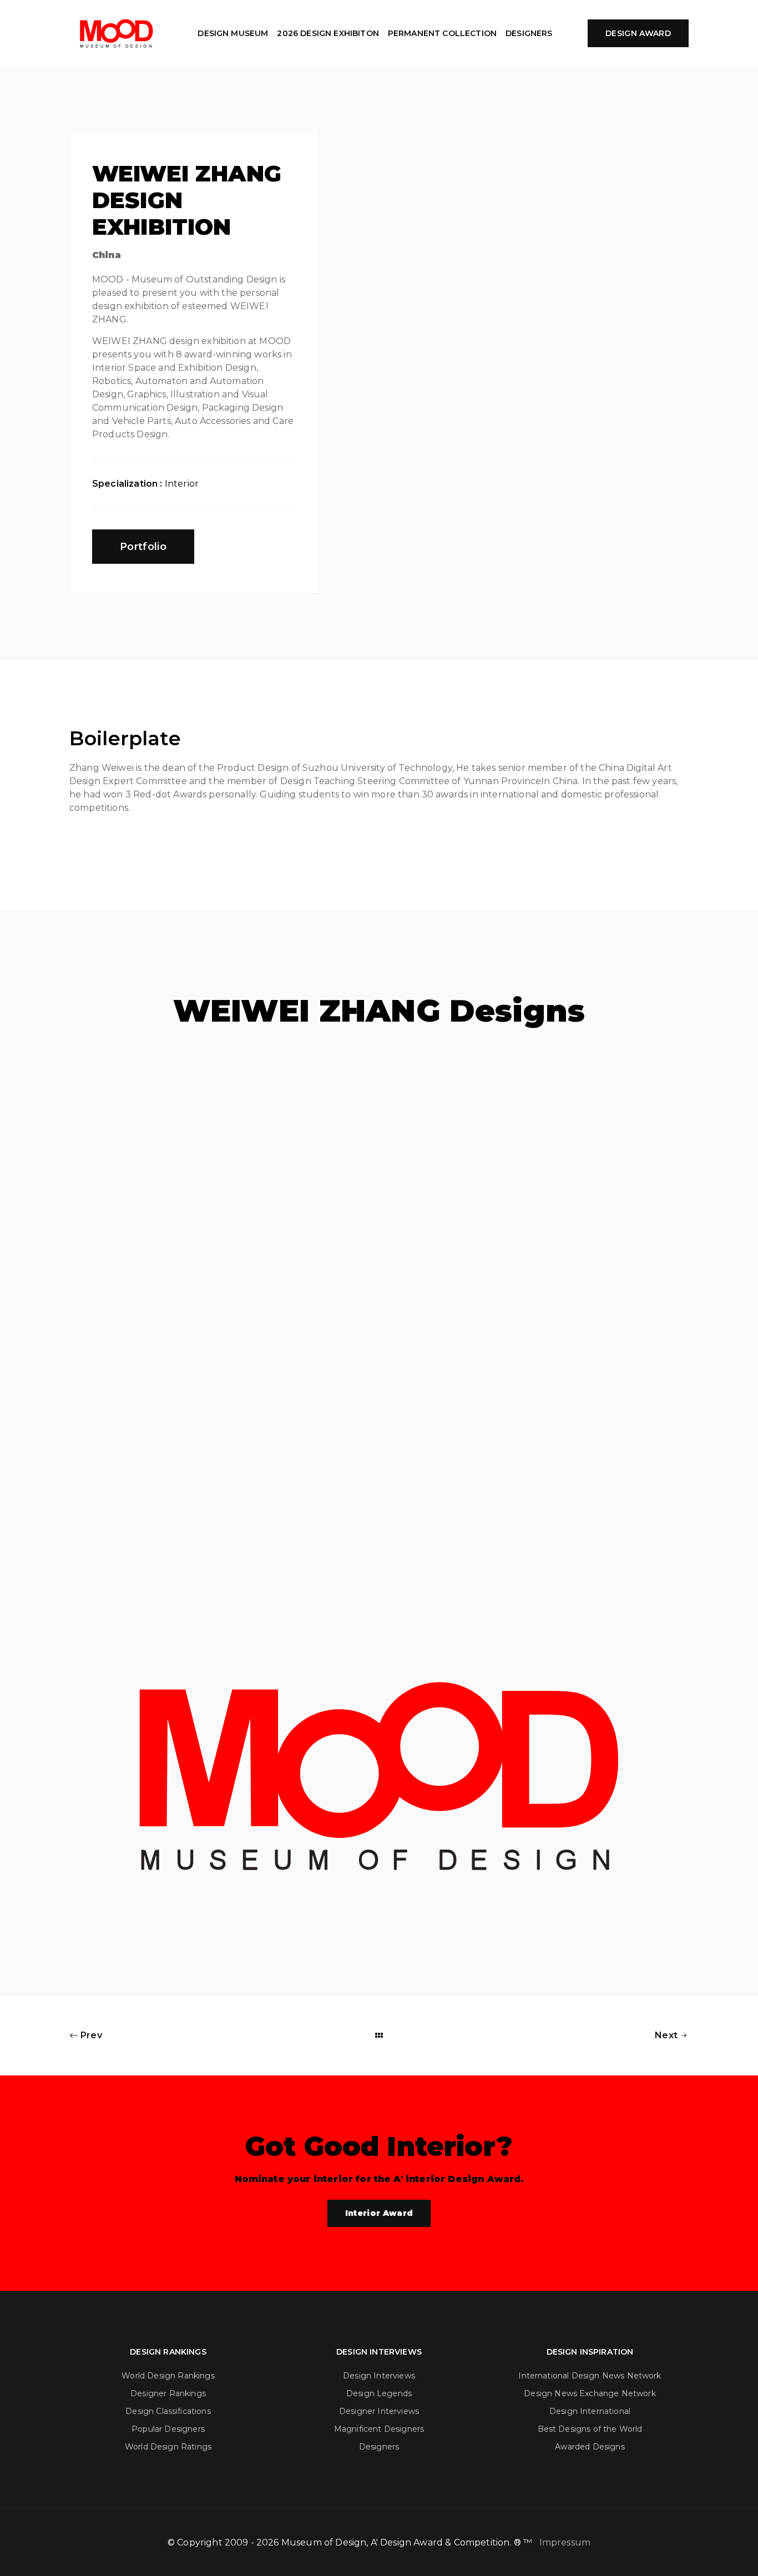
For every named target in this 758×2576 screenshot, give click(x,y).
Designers (379, 2447)
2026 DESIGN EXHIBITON (328, 33)
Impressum (565, 2542)
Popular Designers (168, 2429)
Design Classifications (168, 2411)
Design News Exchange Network (590, 2393)
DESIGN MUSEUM (233, 33)
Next (667, 2035)
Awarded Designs (590, 2447)
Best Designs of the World (590, 2429)
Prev (90, 2035)
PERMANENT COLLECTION (442, 33)
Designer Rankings (168, 2393)
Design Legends (379, 2393)
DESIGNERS (529, 33)
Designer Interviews (379, 2411)
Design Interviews (379, 2376)
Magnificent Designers (379, 2429)
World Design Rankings (168, 2376)
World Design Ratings (168, 2447)
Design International (590, 2411)
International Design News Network (590, 2376)
